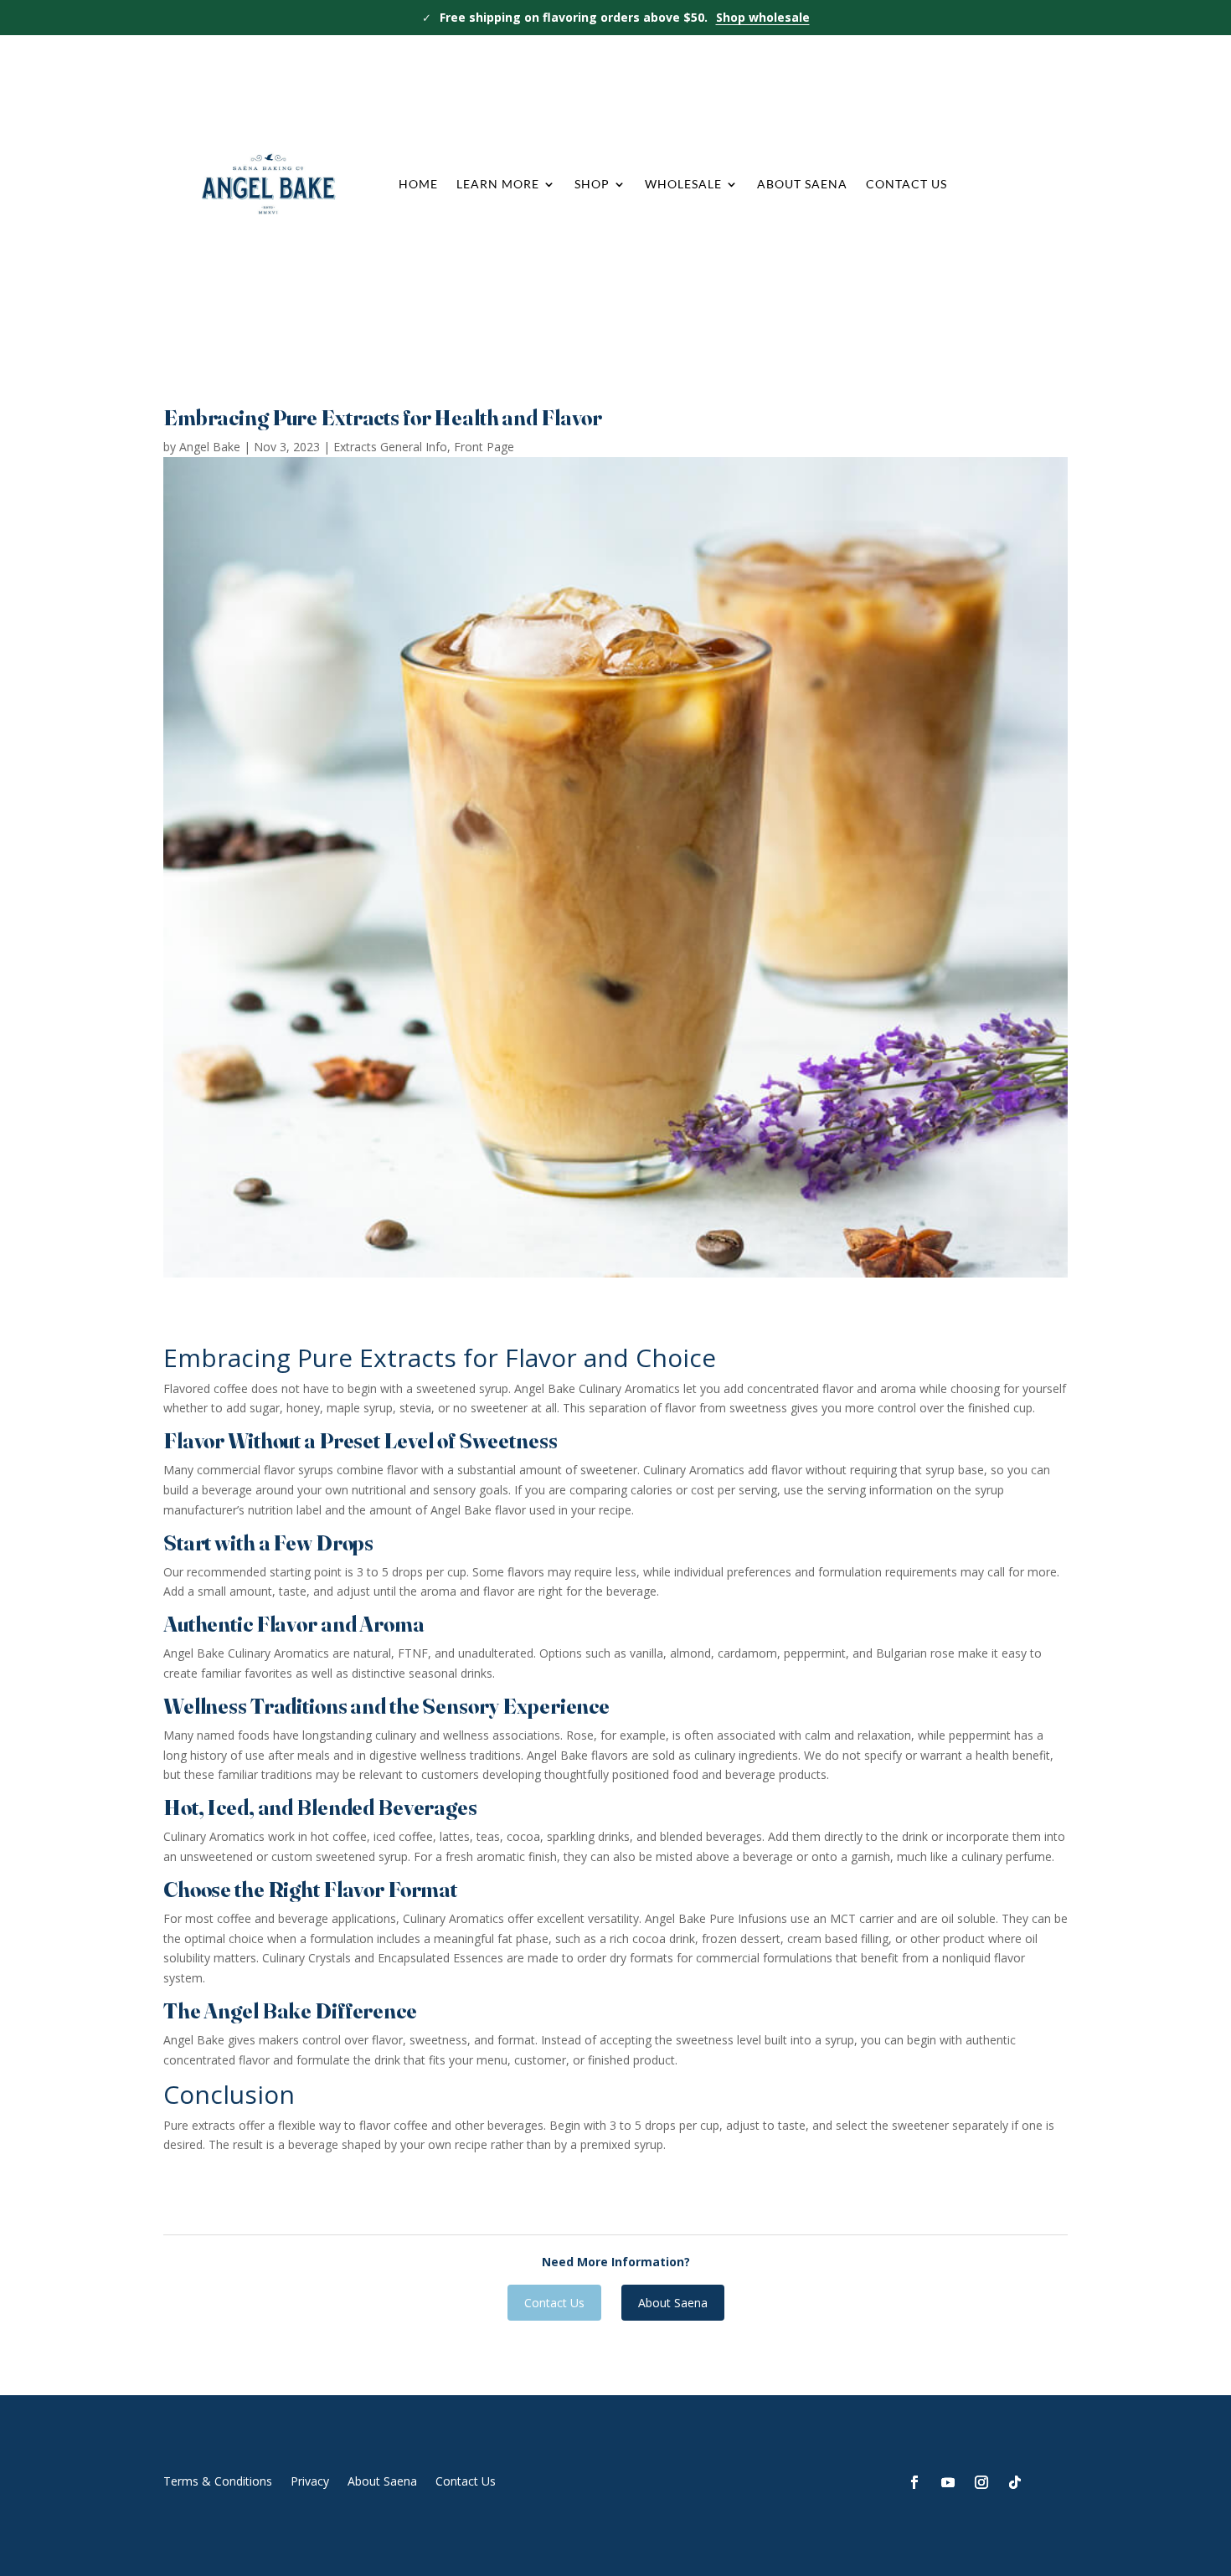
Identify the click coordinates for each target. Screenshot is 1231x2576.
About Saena (802, 184)
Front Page (484, 447)
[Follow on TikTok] (1015, 2482)
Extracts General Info (390, 447)
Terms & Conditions (218, 2480)
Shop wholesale (763, 17)
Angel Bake (210, 447)
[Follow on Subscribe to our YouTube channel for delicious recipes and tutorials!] (948, 2482)
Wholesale (683, 184)
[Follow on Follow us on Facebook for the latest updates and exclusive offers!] (914, 2482)
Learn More (498, 184)
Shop (592, 184)
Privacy (310, 2480)
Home (418, 184)
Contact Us (907, 184)
